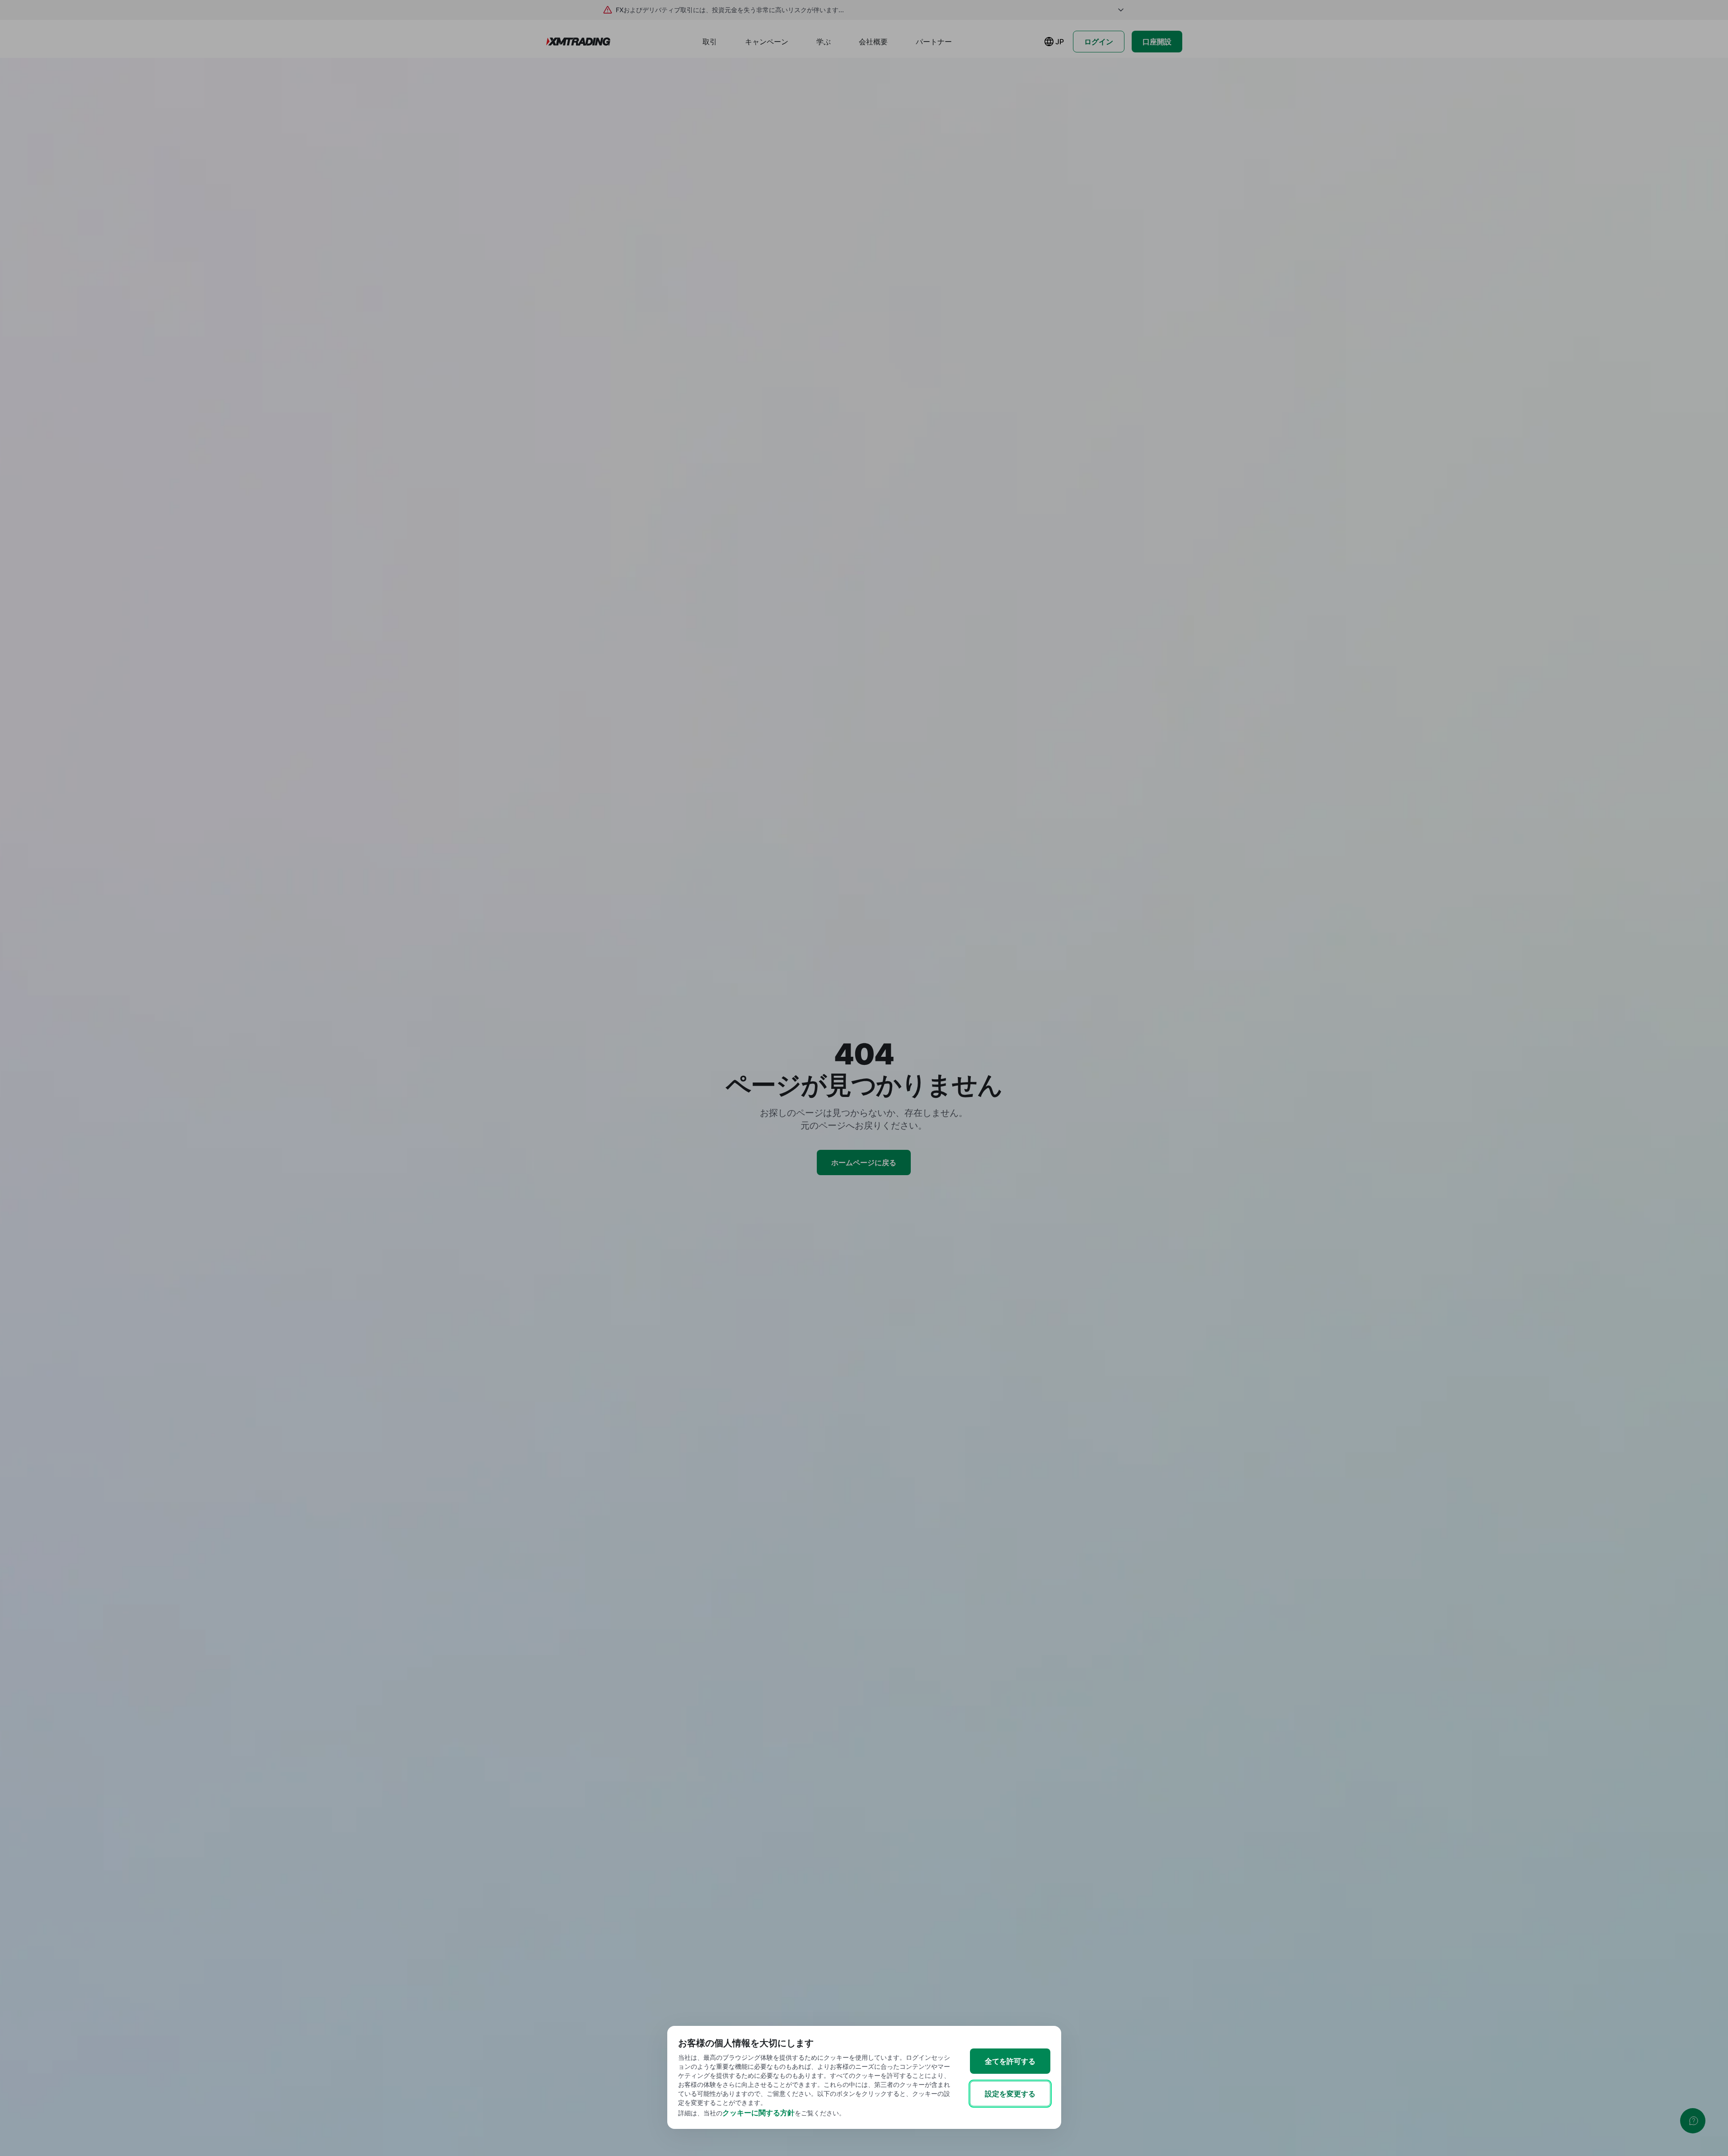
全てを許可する (1010, 2061)
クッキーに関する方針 (759, 2113)
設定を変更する (1010, 2094)
